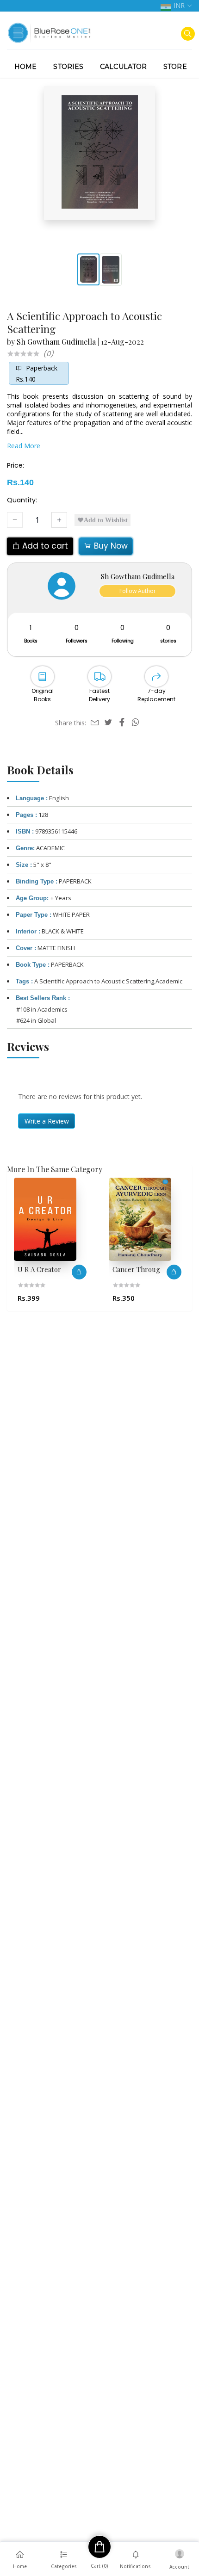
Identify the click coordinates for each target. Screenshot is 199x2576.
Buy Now (110, 546)
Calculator (123, 67)
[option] (68, 1242)
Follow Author (138, 591)
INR (179, 5)
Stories (68, 67)
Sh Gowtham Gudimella (56, 342)
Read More (24, 446)
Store (175, 67)
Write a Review (47, 1121)
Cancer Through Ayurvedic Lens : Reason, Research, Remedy (74, 1269)
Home (25, 67)
